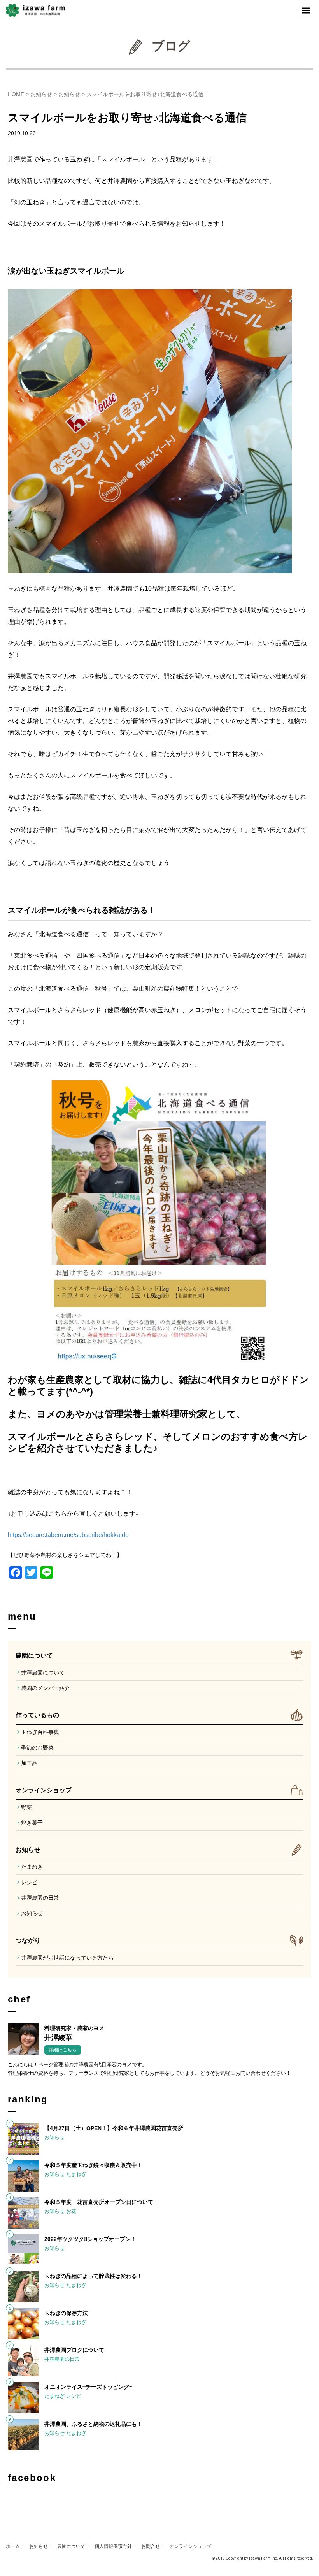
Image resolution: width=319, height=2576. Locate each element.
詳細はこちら (63, 2050)
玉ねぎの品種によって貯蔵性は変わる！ (93, 2276)
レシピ (29, 1882)
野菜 (26, 1807)
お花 (71, 2211)
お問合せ (151, 2546)
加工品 (29, 1763)
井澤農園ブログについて (74, 2350)
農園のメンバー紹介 (46, 1688)
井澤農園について (43, 1672)
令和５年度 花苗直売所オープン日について (99, 2202)
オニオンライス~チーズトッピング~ (88, 2387)
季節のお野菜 (37, 1748)
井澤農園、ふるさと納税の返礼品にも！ (93, 2424)
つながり (28, 1940)
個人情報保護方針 (113, 2546)
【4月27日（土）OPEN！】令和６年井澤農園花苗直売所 (114, 2128)
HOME (16, 94)
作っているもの (37, 1715)
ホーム (13, 2546)
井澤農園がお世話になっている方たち (67, 1958)
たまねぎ (32, 1867)
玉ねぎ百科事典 (40, 1732)
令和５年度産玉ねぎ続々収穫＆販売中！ (93, 2165)
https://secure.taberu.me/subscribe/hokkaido (68, 1535)
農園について (34, 1656)
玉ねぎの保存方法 (66, 2313)
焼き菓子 (32, 1823)
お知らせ (41, 94)
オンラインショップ (44, 1790)
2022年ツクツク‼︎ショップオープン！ (90, 2239)
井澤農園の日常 (40, 1898)
